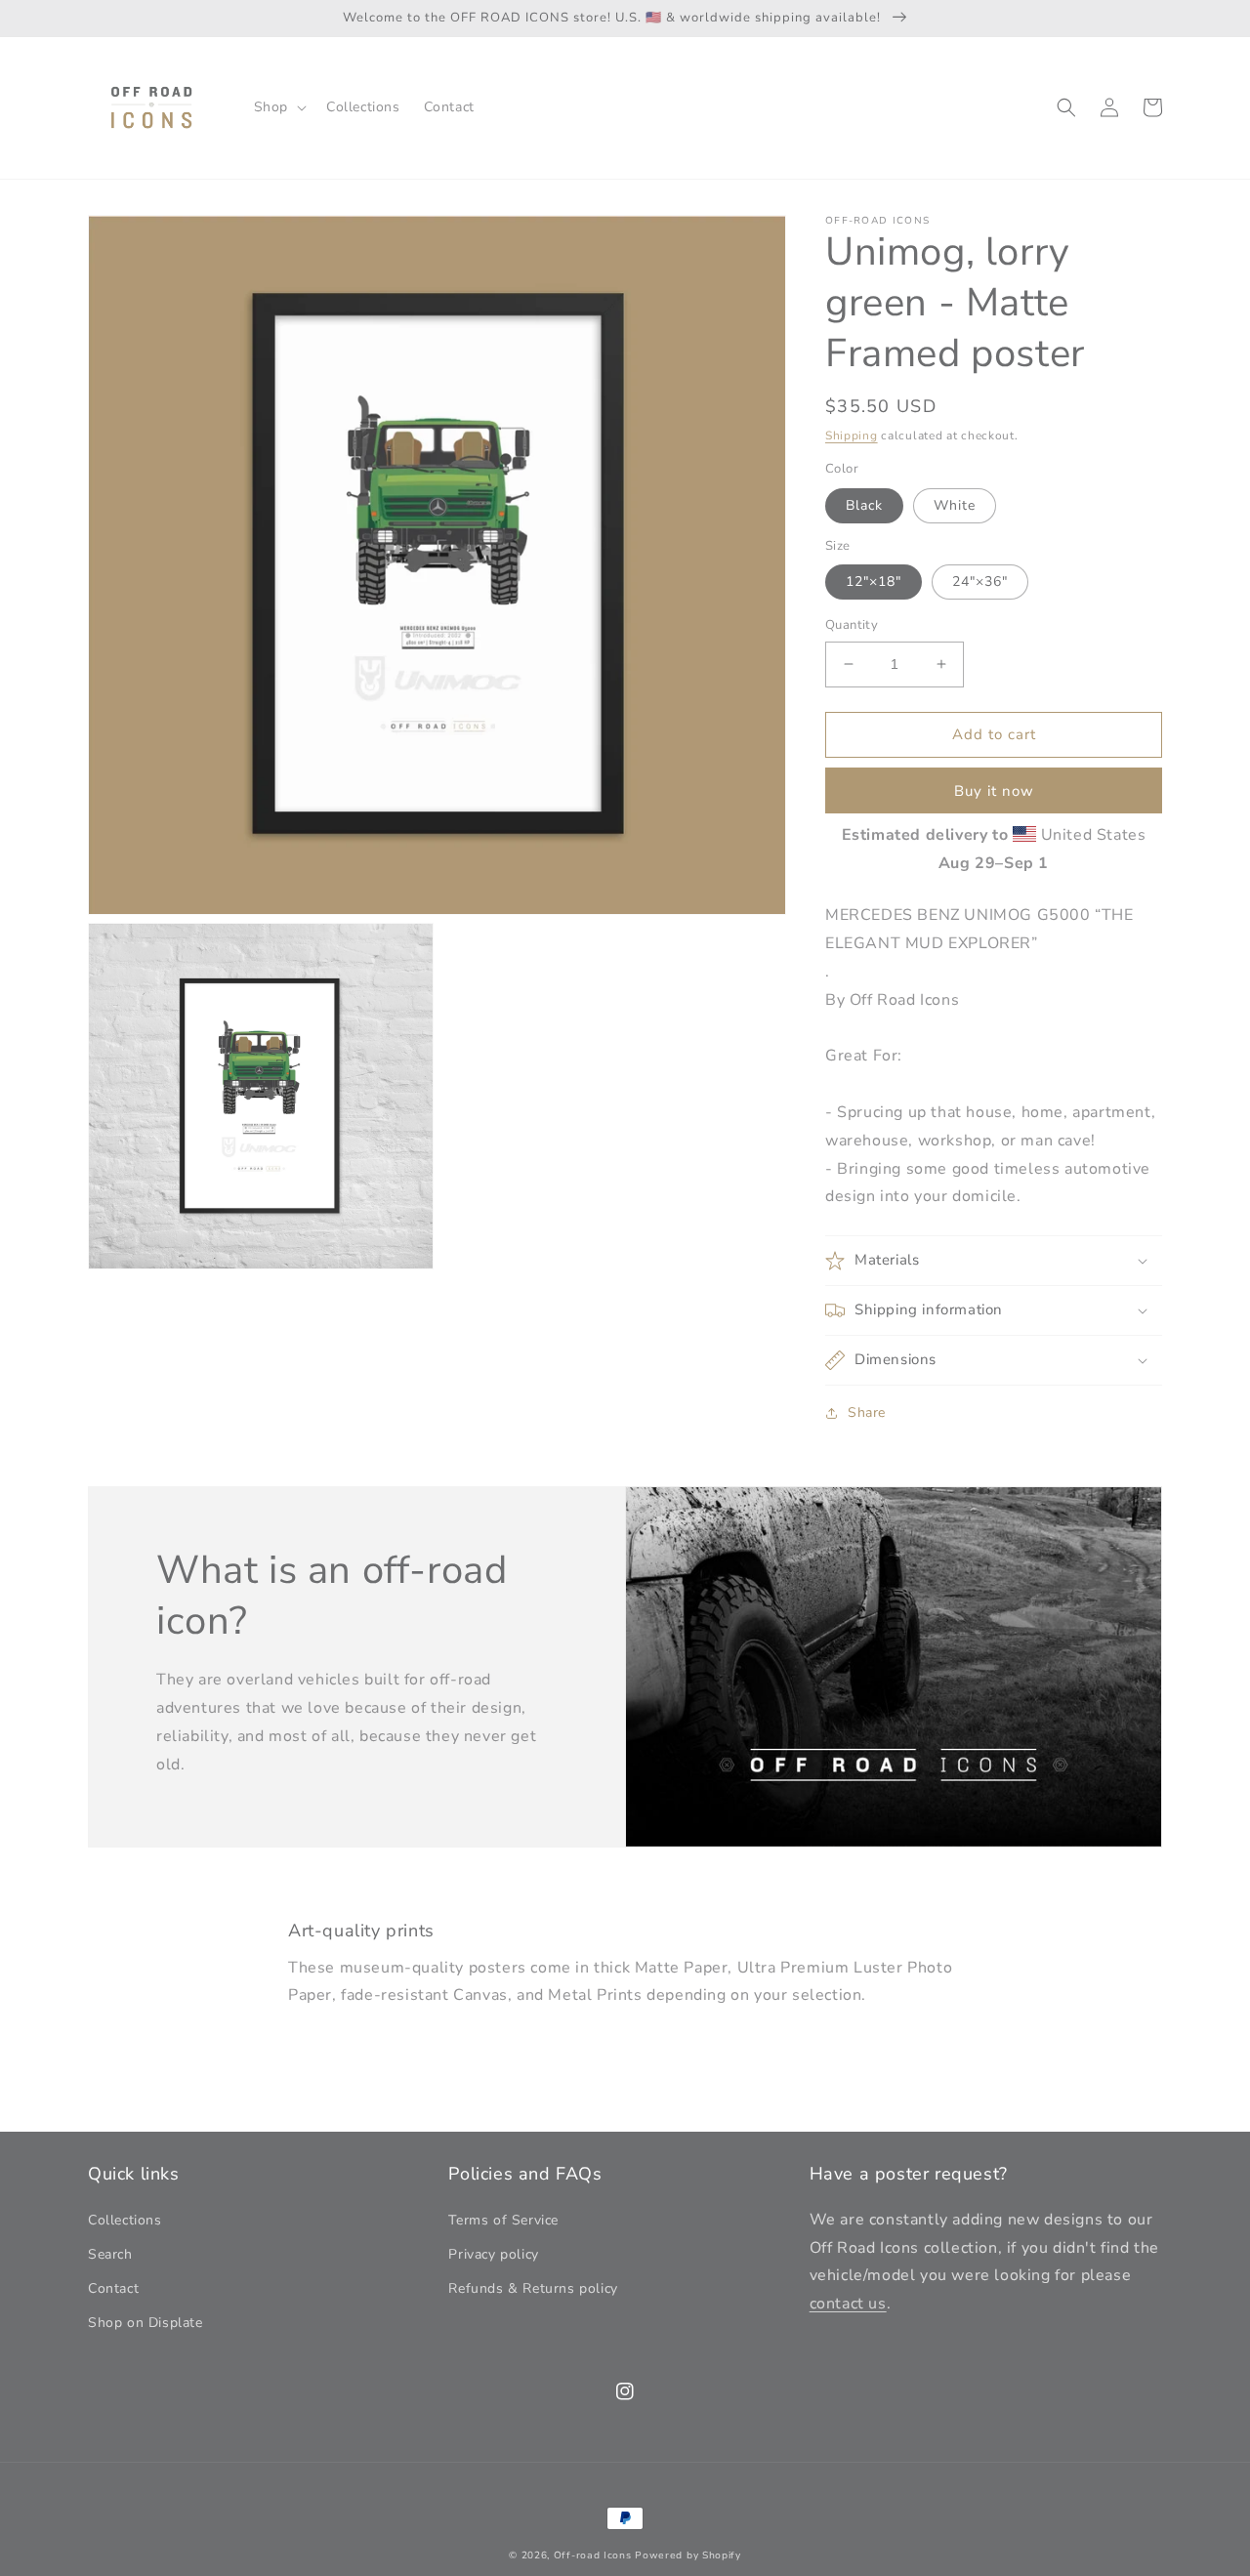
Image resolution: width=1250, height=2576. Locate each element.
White (955, 505)
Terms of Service (503, 2220)
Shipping (852, 436)
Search (110, 2254)
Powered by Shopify (688, 2555)
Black (864, 505)
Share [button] (867, 1413)
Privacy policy (493, 2254)
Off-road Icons (593, 2555)
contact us (848, 2304)
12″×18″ (874, 582)
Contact (113, 2288)
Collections (125, 2220)
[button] (278, 107)
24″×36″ (980, 582)
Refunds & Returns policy (533, 2288)
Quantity (852, 625)
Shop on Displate (146, 2323)
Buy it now (994, 791)
